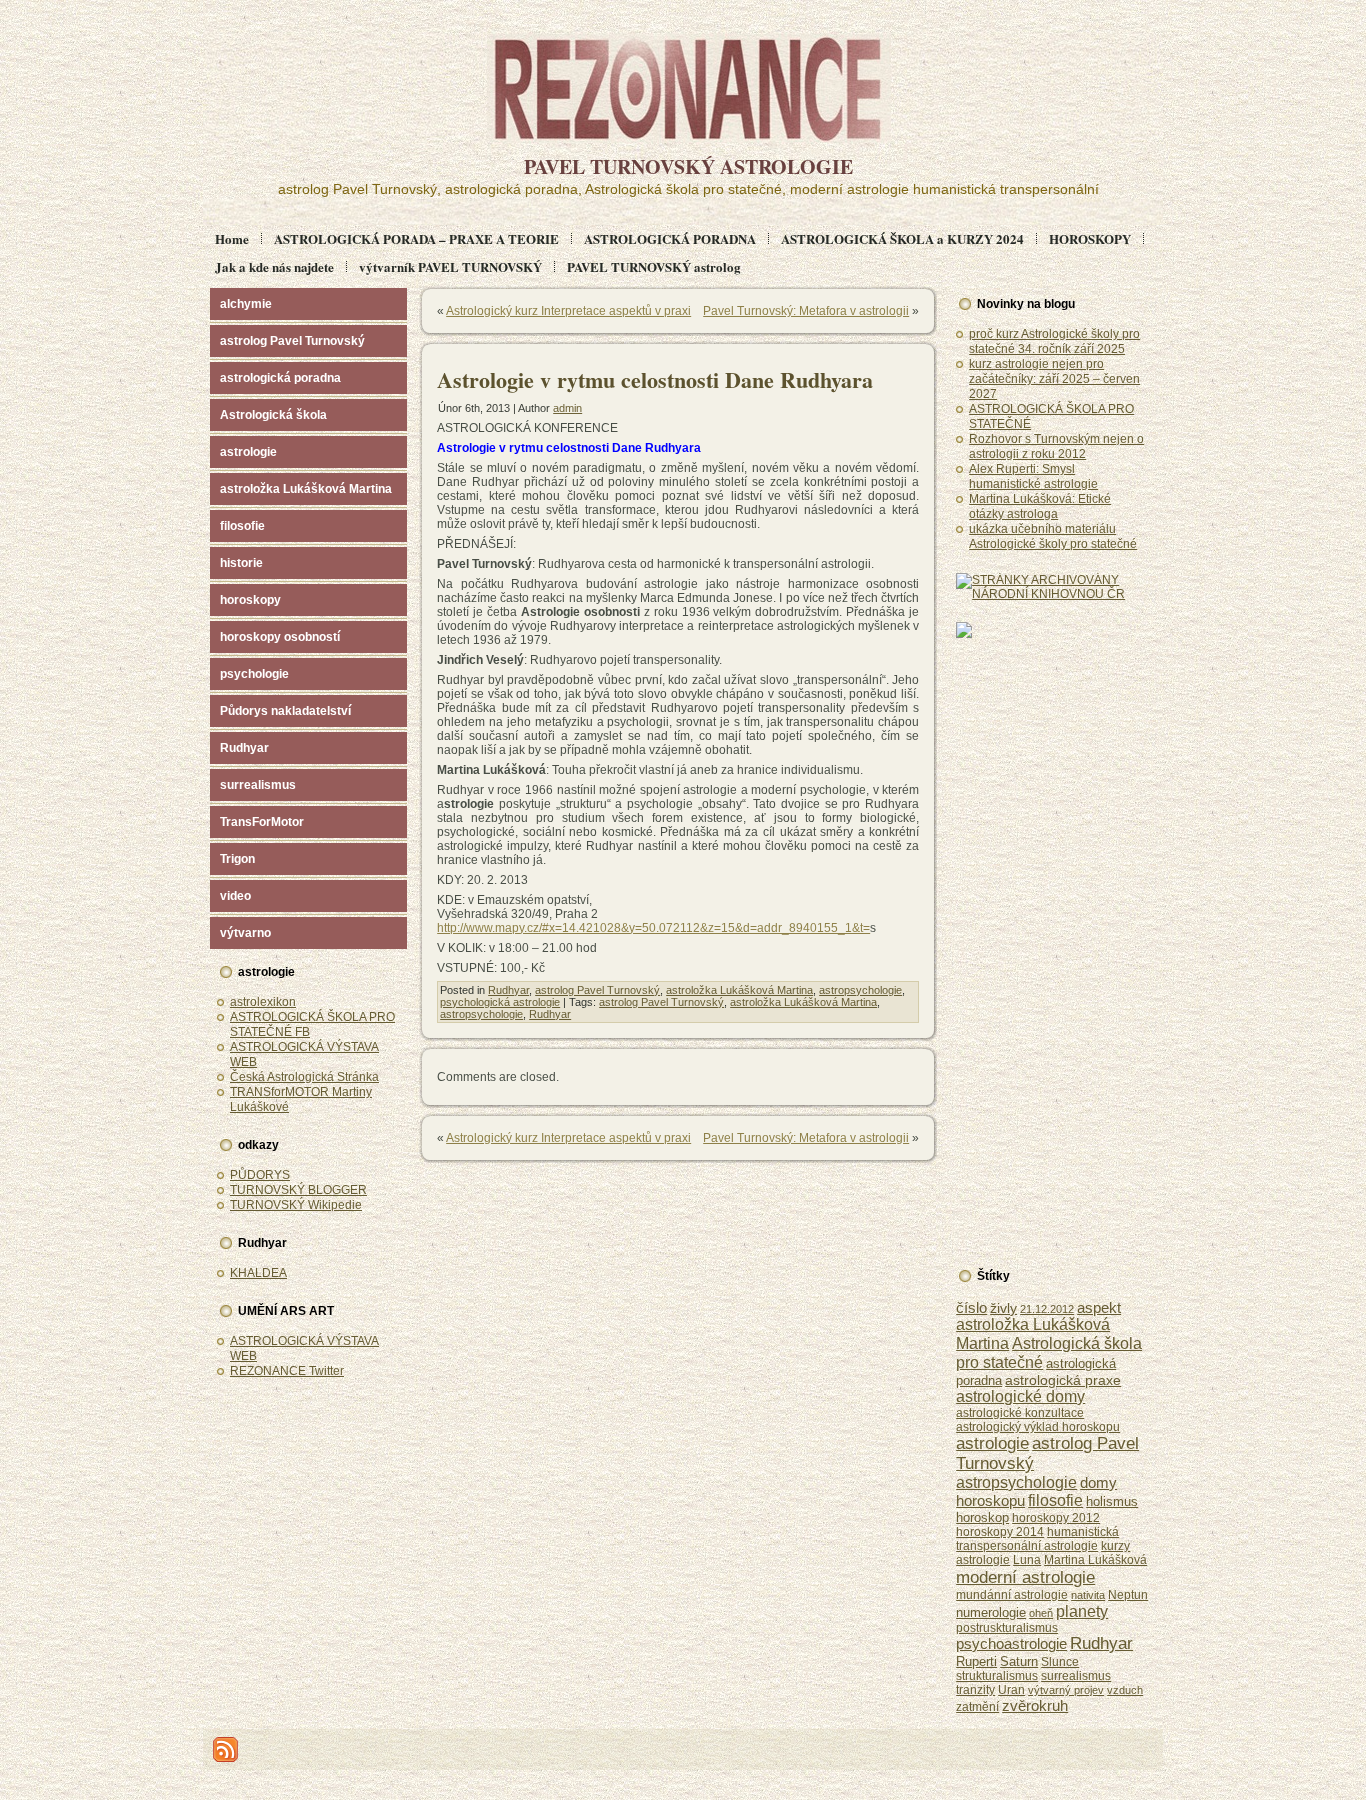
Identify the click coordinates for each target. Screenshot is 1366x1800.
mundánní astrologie (1012, 1594)
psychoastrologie (1011, 1644)
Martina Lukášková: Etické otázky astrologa (1040, 506)
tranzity (975, 1690)
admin (567, 408)
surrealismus (1076, 1675)
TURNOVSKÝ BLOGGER (298, 1190)
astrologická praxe (1063, 1380)
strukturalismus (997, 1675)
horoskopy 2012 (1056, 1518)
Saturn (1019, 1661)
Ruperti (976, 1661)
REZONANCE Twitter (287, 1371)
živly (1003, 1308)
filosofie (1055, 1500)
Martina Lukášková (1095, 1559)
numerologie (991, 1612)
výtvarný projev (1066, 1690)
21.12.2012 (1047, 1309)
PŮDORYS (260, 1175)
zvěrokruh (1035, 1705)
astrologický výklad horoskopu (1038, 1427)
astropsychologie (860, 990)
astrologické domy (1020, 1396)
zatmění (977, 1707)
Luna (1027, 1559)
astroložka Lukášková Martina (739, 990)
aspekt (1099, 1307)
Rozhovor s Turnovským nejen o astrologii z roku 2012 (1056, 446)
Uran (1011, 1690)
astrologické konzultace (1020, 1413)
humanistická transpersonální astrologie (1037, 1538)
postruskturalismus (1007, 1627)
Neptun (1128, 1594)
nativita (1088, 1595)
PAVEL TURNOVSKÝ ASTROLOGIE (688, 166)
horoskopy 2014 (1000, 1531)
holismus (1112, 1501)
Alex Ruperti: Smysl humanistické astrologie (1033, 476)
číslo (971, 1307)
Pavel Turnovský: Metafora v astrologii (806, 311)
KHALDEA (258, 1273)
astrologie (992, 1443)
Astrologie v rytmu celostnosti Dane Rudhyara (655, 379)
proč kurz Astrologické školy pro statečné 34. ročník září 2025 (1054, 341)
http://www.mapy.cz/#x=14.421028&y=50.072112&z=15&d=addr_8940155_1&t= (653, 928)
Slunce (1060, 1662)
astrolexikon (263, 1002)
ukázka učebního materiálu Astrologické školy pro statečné (1053, 536)
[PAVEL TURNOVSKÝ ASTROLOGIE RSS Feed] (225, 1749)
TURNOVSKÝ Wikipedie (296, 1205)
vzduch (1125, 1690)
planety (1082, 1611)
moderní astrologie (1025, 1577)
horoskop (982, 1517)
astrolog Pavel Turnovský (597, 990)
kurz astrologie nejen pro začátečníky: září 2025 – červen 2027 (1054, 379)
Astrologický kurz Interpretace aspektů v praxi (568, 311)
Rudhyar (508, 990)
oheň (1041, 1613)
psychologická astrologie (500, 1002)
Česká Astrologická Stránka (304, 1077)
